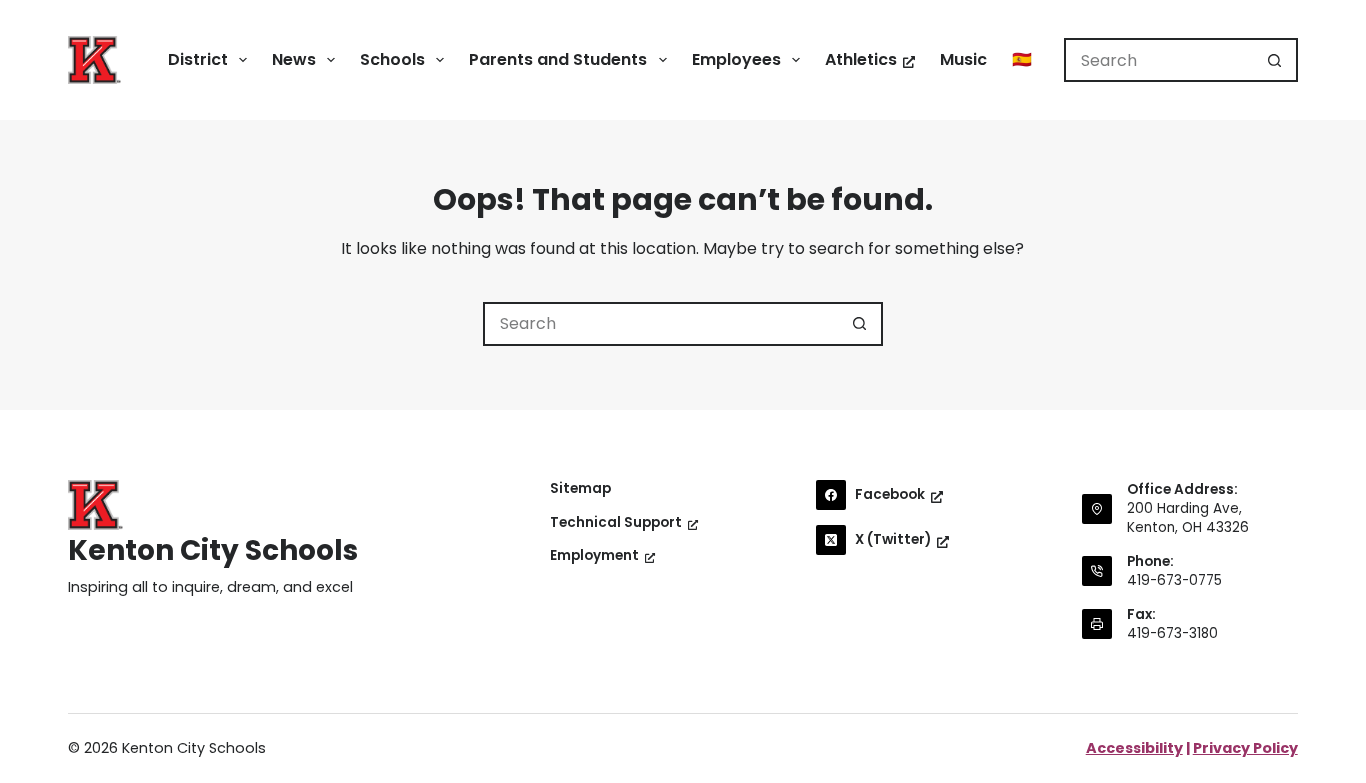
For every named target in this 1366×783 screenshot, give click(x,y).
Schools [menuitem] (392, 59)
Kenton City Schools (213, 550)
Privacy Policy (1245, 748)
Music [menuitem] (963, 59)
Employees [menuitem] (736, 59)
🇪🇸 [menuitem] (1022, 59)
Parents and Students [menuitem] (558, 59)
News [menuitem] (294, 59)
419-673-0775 (1174, 580)
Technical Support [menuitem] (616, 523)
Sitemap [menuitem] (580, 489)
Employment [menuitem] (594, 556)
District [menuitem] (198, 59)
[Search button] (1276, 60)
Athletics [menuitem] (861, 59)
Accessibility (1134, 748)
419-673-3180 (1172, 633)
